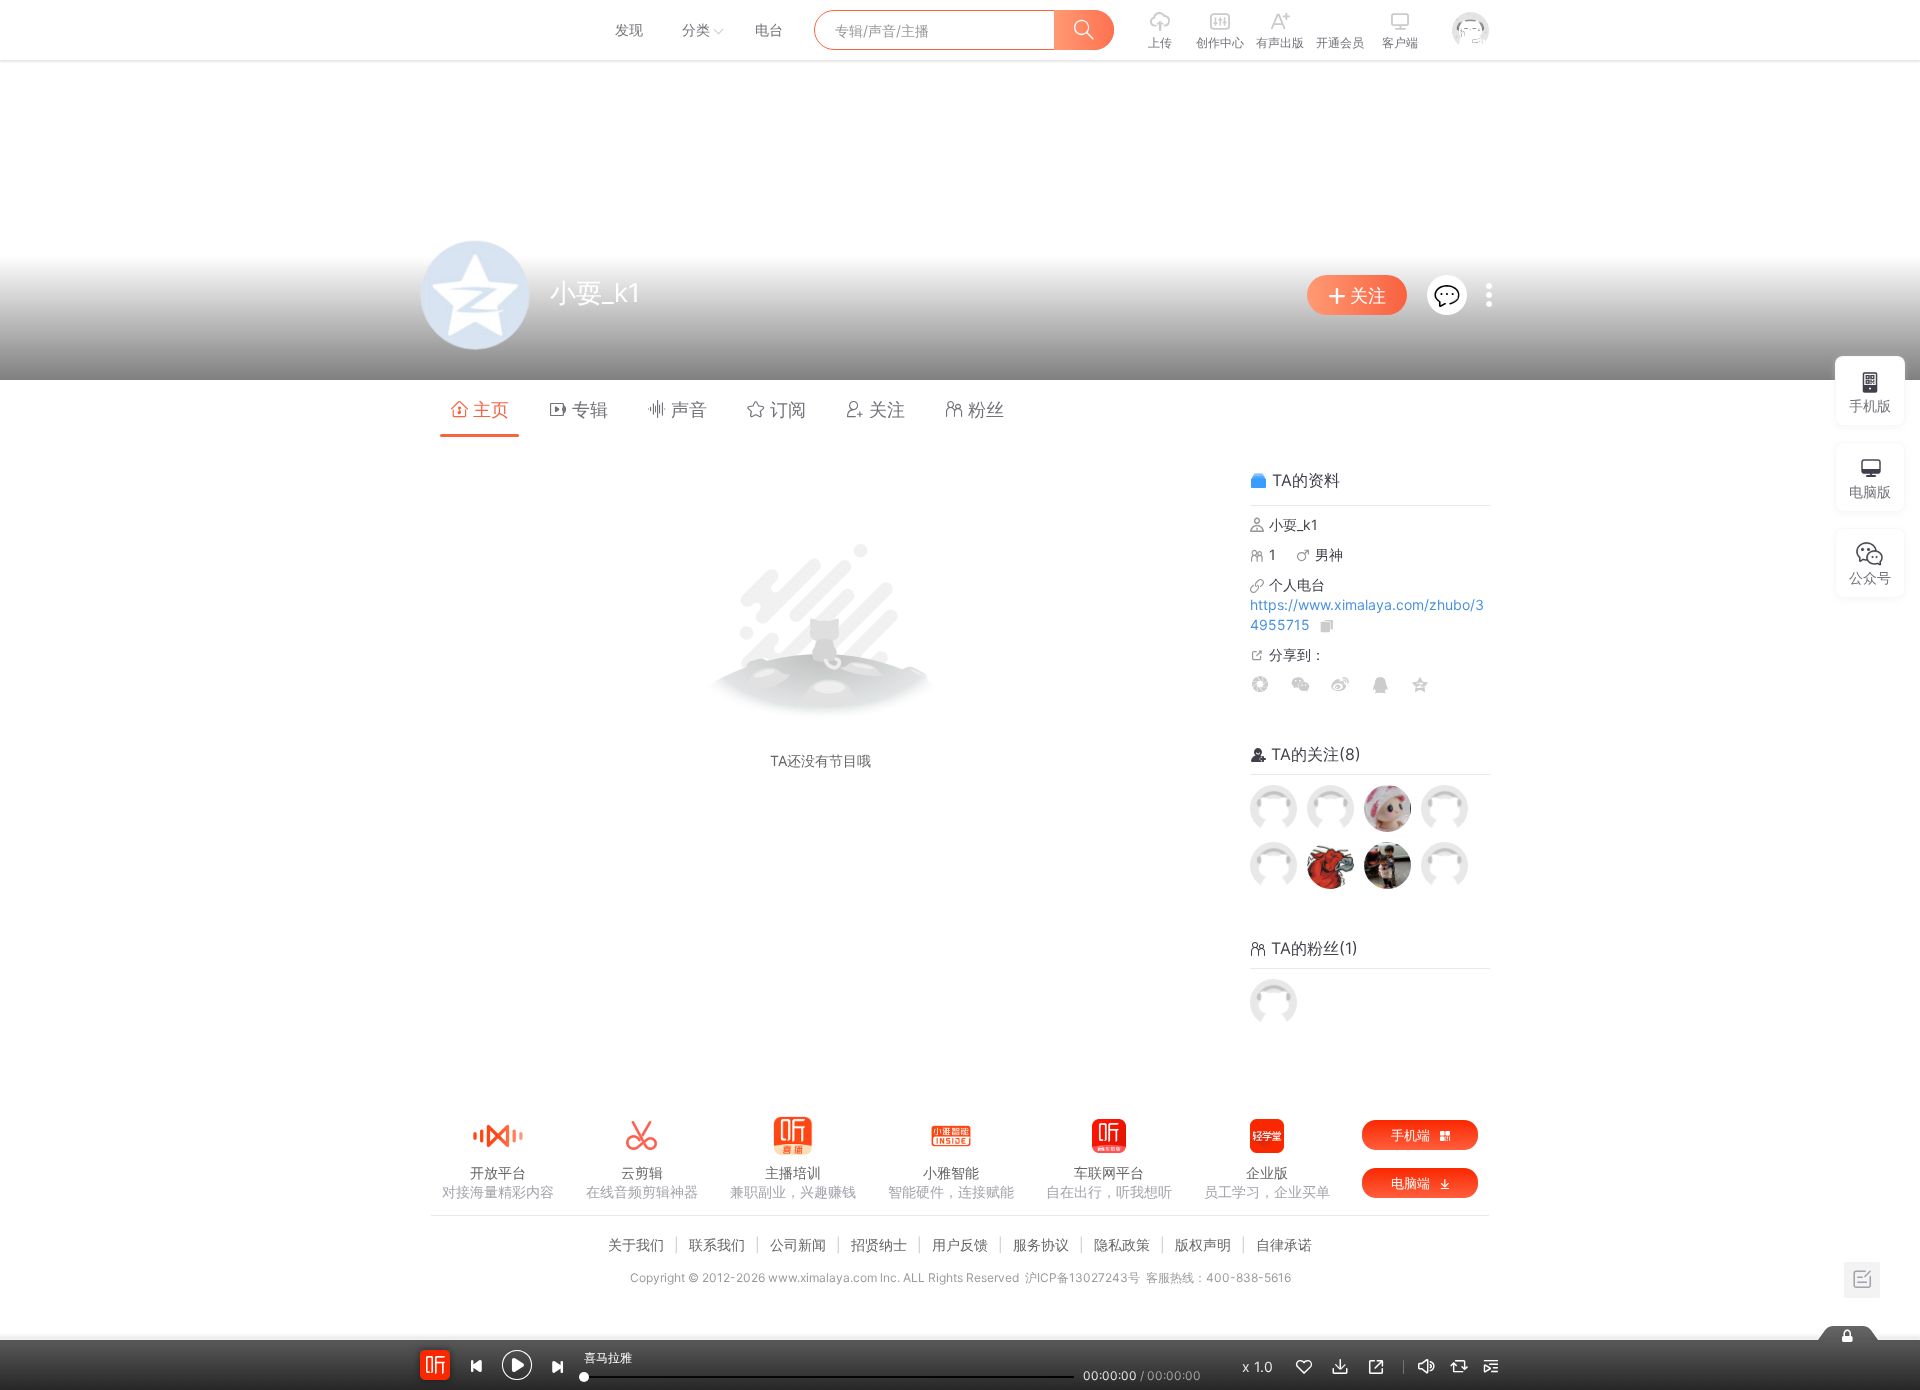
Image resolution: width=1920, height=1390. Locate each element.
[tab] (479, 408)
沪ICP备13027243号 (1082, 1277)
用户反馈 (960, 1244)
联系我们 (717, 1244)
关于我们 (636, 1244)
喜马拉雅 (497, 30)
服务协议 (1041, 1244)
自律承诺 (1284, 1244)
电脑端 (1412, 1183)
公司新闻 (798, 1244)
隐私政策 (1122, 1244)
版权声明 (1203, 1244)
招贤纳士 (879, 1244)
